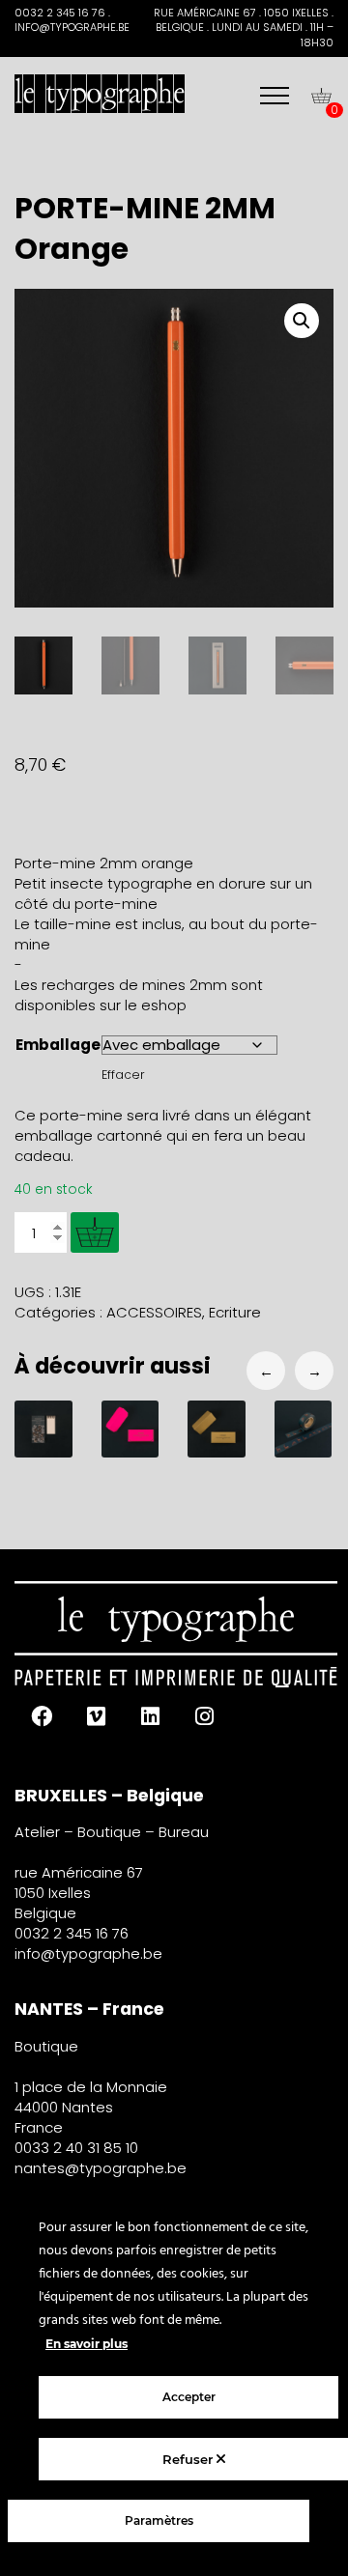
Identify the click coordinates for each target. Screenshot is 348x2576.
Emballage (58, 1045)
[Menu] (275, 96)
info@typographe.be (88, 1953)
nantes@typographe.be (101, 2168)
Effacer (123, 1075)
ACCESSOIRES (154, 1312)
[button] (302, 321)
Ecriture (235, 1312)
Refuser (189, 2459)
